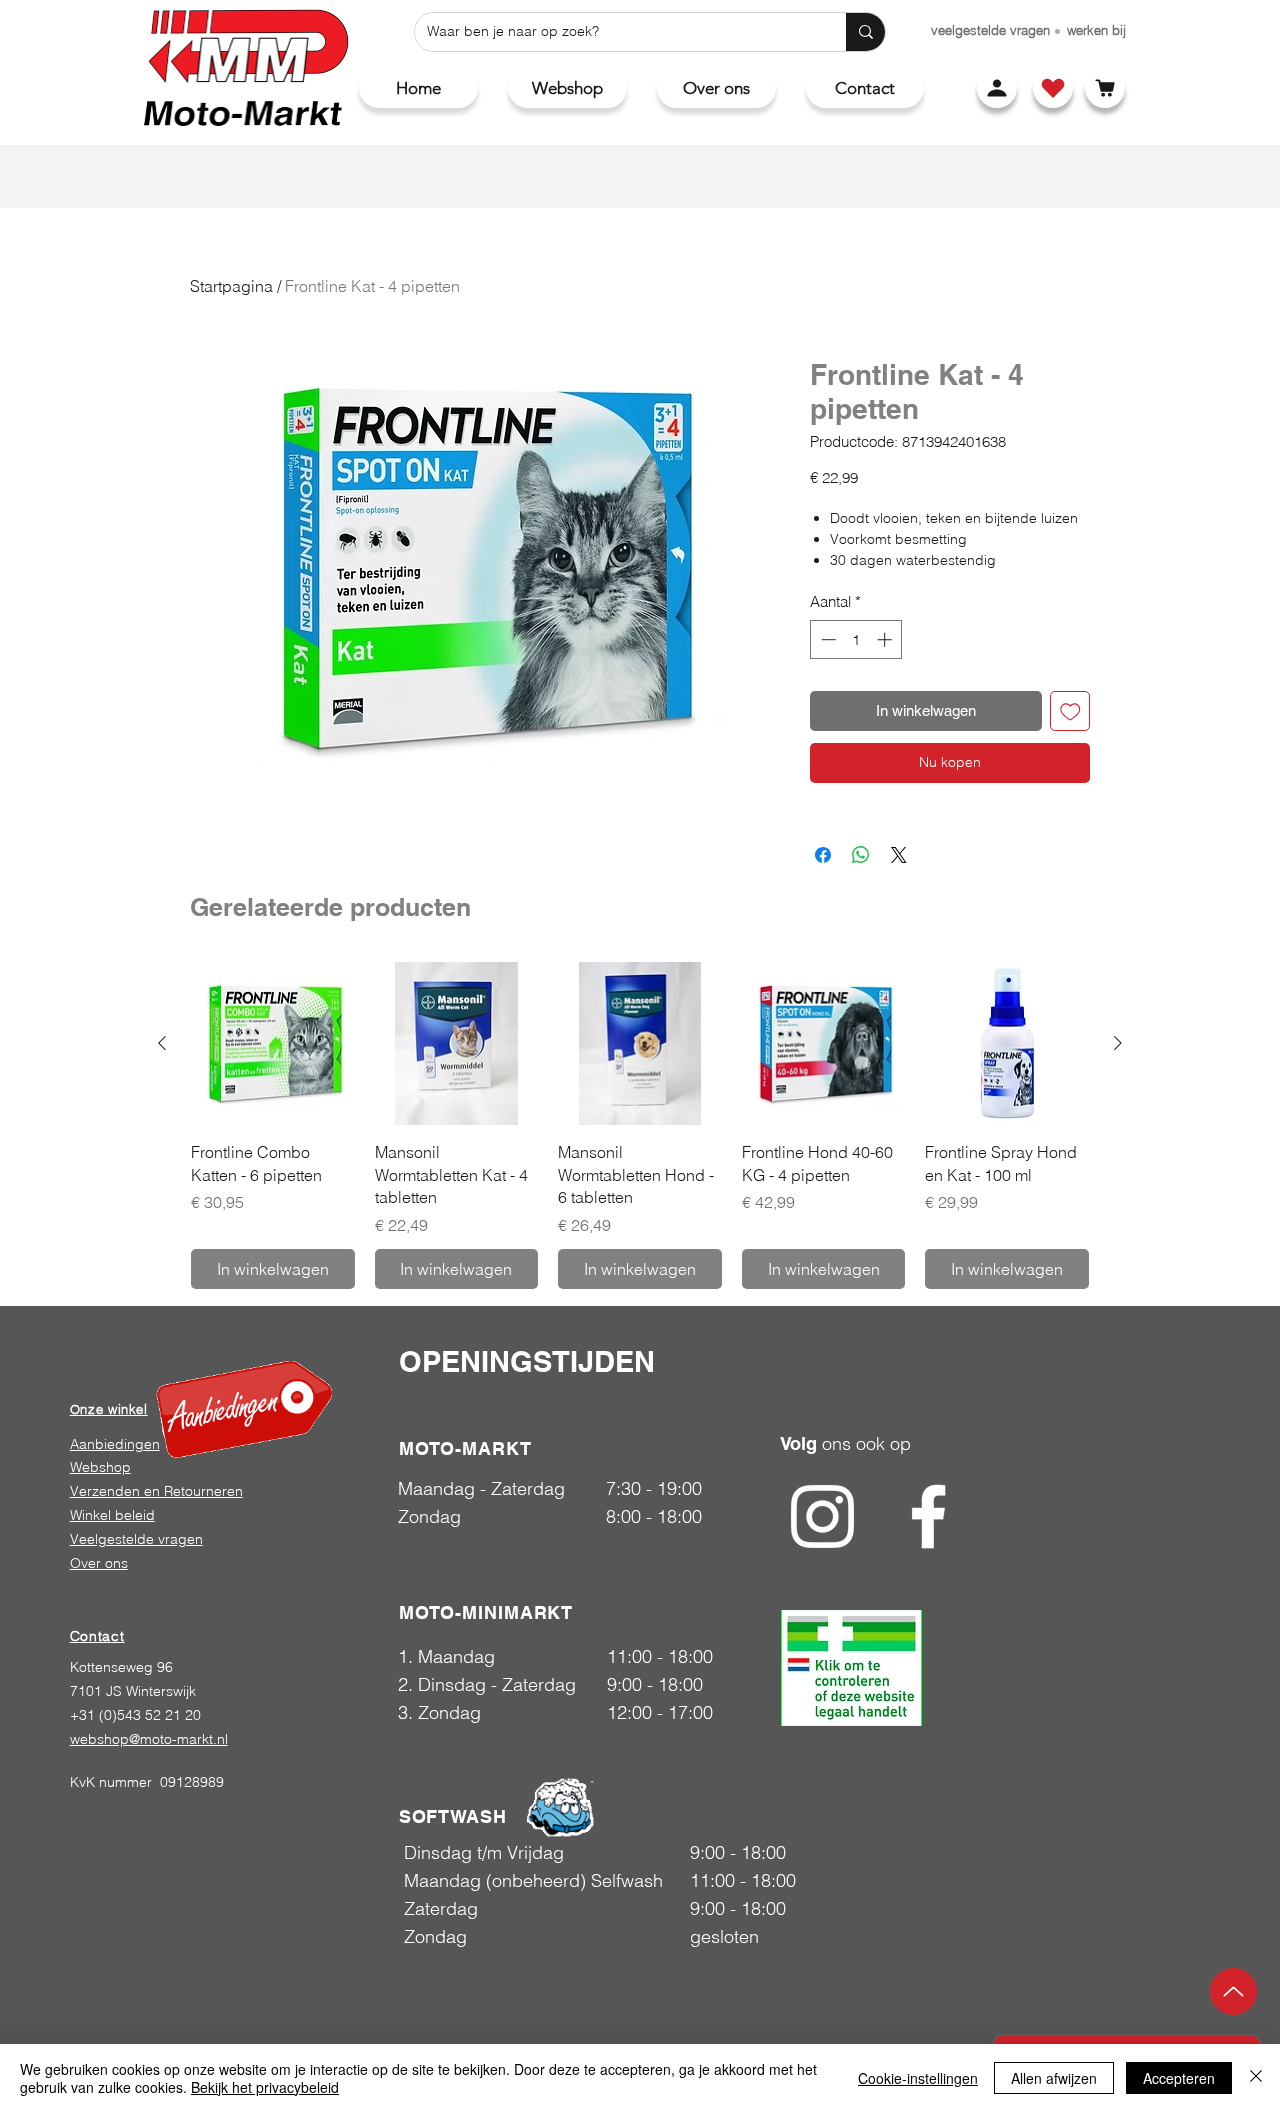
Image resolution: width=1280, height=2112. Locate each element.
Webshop (100, 1467)
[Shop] (1053, 88)
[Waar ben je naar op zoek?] (865, 32)
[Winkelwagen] (1105, 88)
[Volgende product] (1118, 1043)
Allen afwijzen (1054, 2078)
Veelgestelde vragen (136, 1539)
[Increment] (886, 639)
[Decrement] (826, 639)
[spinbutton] (856, 639)
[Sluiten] (1256, 2078)
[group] (640, 1125)
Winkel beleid (112, 1515)
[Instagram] (822, 1516)
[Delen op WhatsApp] (861, 855)
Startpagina (231, 286)
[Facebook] (928, 1516)
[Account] (997, 88)
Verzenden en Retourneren (156, 1491)
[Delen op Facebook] (823, 855)
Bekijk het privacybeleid (265, 2087)
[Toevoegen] (1070, 711)
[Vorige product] (162, 1043)
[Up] (1233, 1991)
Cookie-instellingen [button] (918, 2078)
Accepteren (1179, 2078)
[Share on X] (899, 855)
